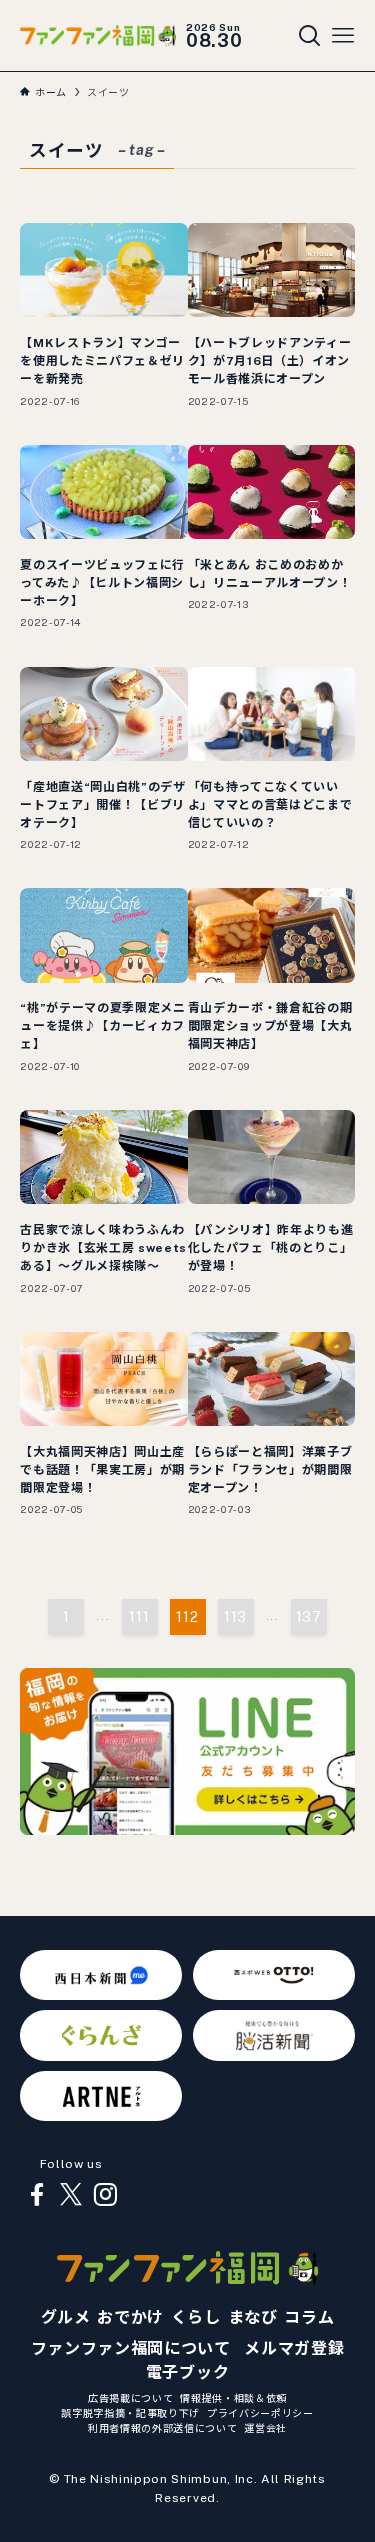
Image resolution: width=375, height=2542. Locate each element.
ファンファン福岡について (131, 2348)
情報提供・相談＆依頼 (233, 2398)
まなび (253, 2317)
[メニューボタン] (343, 36)
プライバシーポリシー (260, 2413)
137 (309, 1617)
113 (235, 1617)
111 (139, 1617)
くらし (196, 2317)
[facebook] (37, 2195)
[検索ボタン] (310, 36)
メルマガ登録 (294, 2348)
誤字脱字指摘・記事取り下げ (130, 2413)
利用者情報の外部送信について (162, 2428)
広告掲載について (130, 2398)
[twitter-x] (71, 2195)
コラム (309, 2317)
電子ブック (187, 2372)
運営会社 (265, 2428)
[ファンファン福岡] (98, 35)
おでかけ (130, 2317)
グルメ (66, 2317)
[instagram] (105, 2195)
